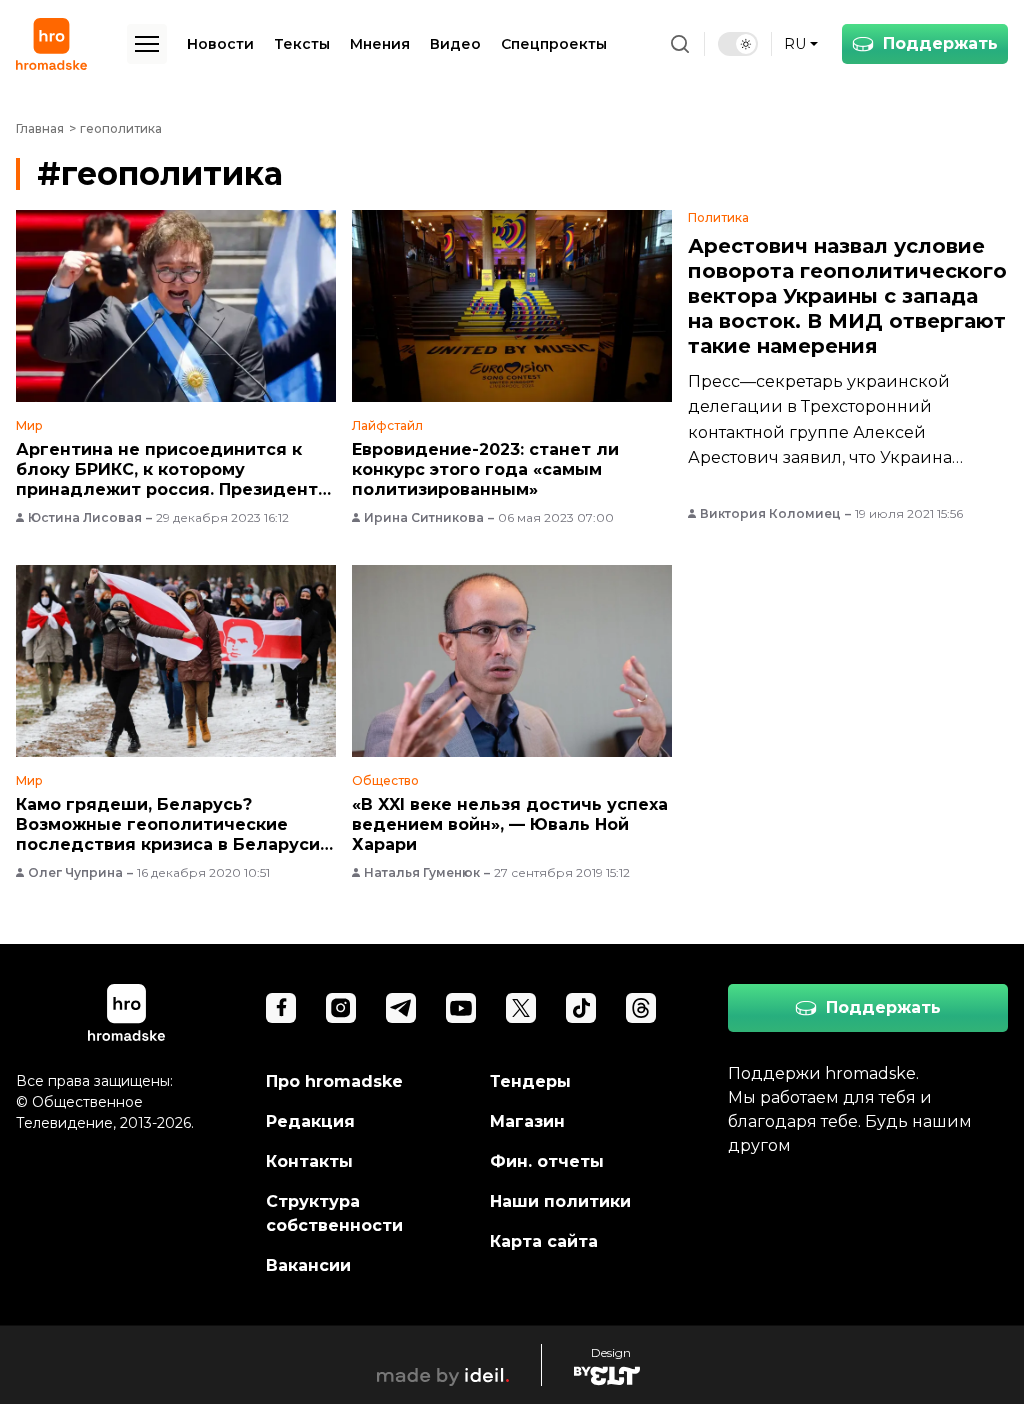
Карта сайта (544, 1241)
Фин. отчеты (547, 1161)
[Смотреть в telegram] (401, 1008)
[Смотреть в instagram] (341, 1008)
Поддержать (940, 43)
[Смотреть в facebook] (281, 1008)
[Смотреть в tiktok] (581, 1008)
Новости (220, 44)
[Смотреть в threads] (641, 1008)
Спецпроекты (554, 44)
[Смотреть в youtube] (461, 1008)
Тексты (302, 44)
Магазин (527, 1121)
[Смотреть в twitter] (521, 1008)
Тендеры (530, 1081)
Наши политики (560, 1201)
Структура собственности (334, 1213)
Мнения (380, 44)
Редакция (310, 1121)
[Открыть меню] (147, 44)
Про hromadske (334, 1081)
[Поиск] (680, 44)
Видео (455, 44)
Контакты (309, 1161)
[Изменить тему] (738, 44)
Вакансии (308, 1265)
